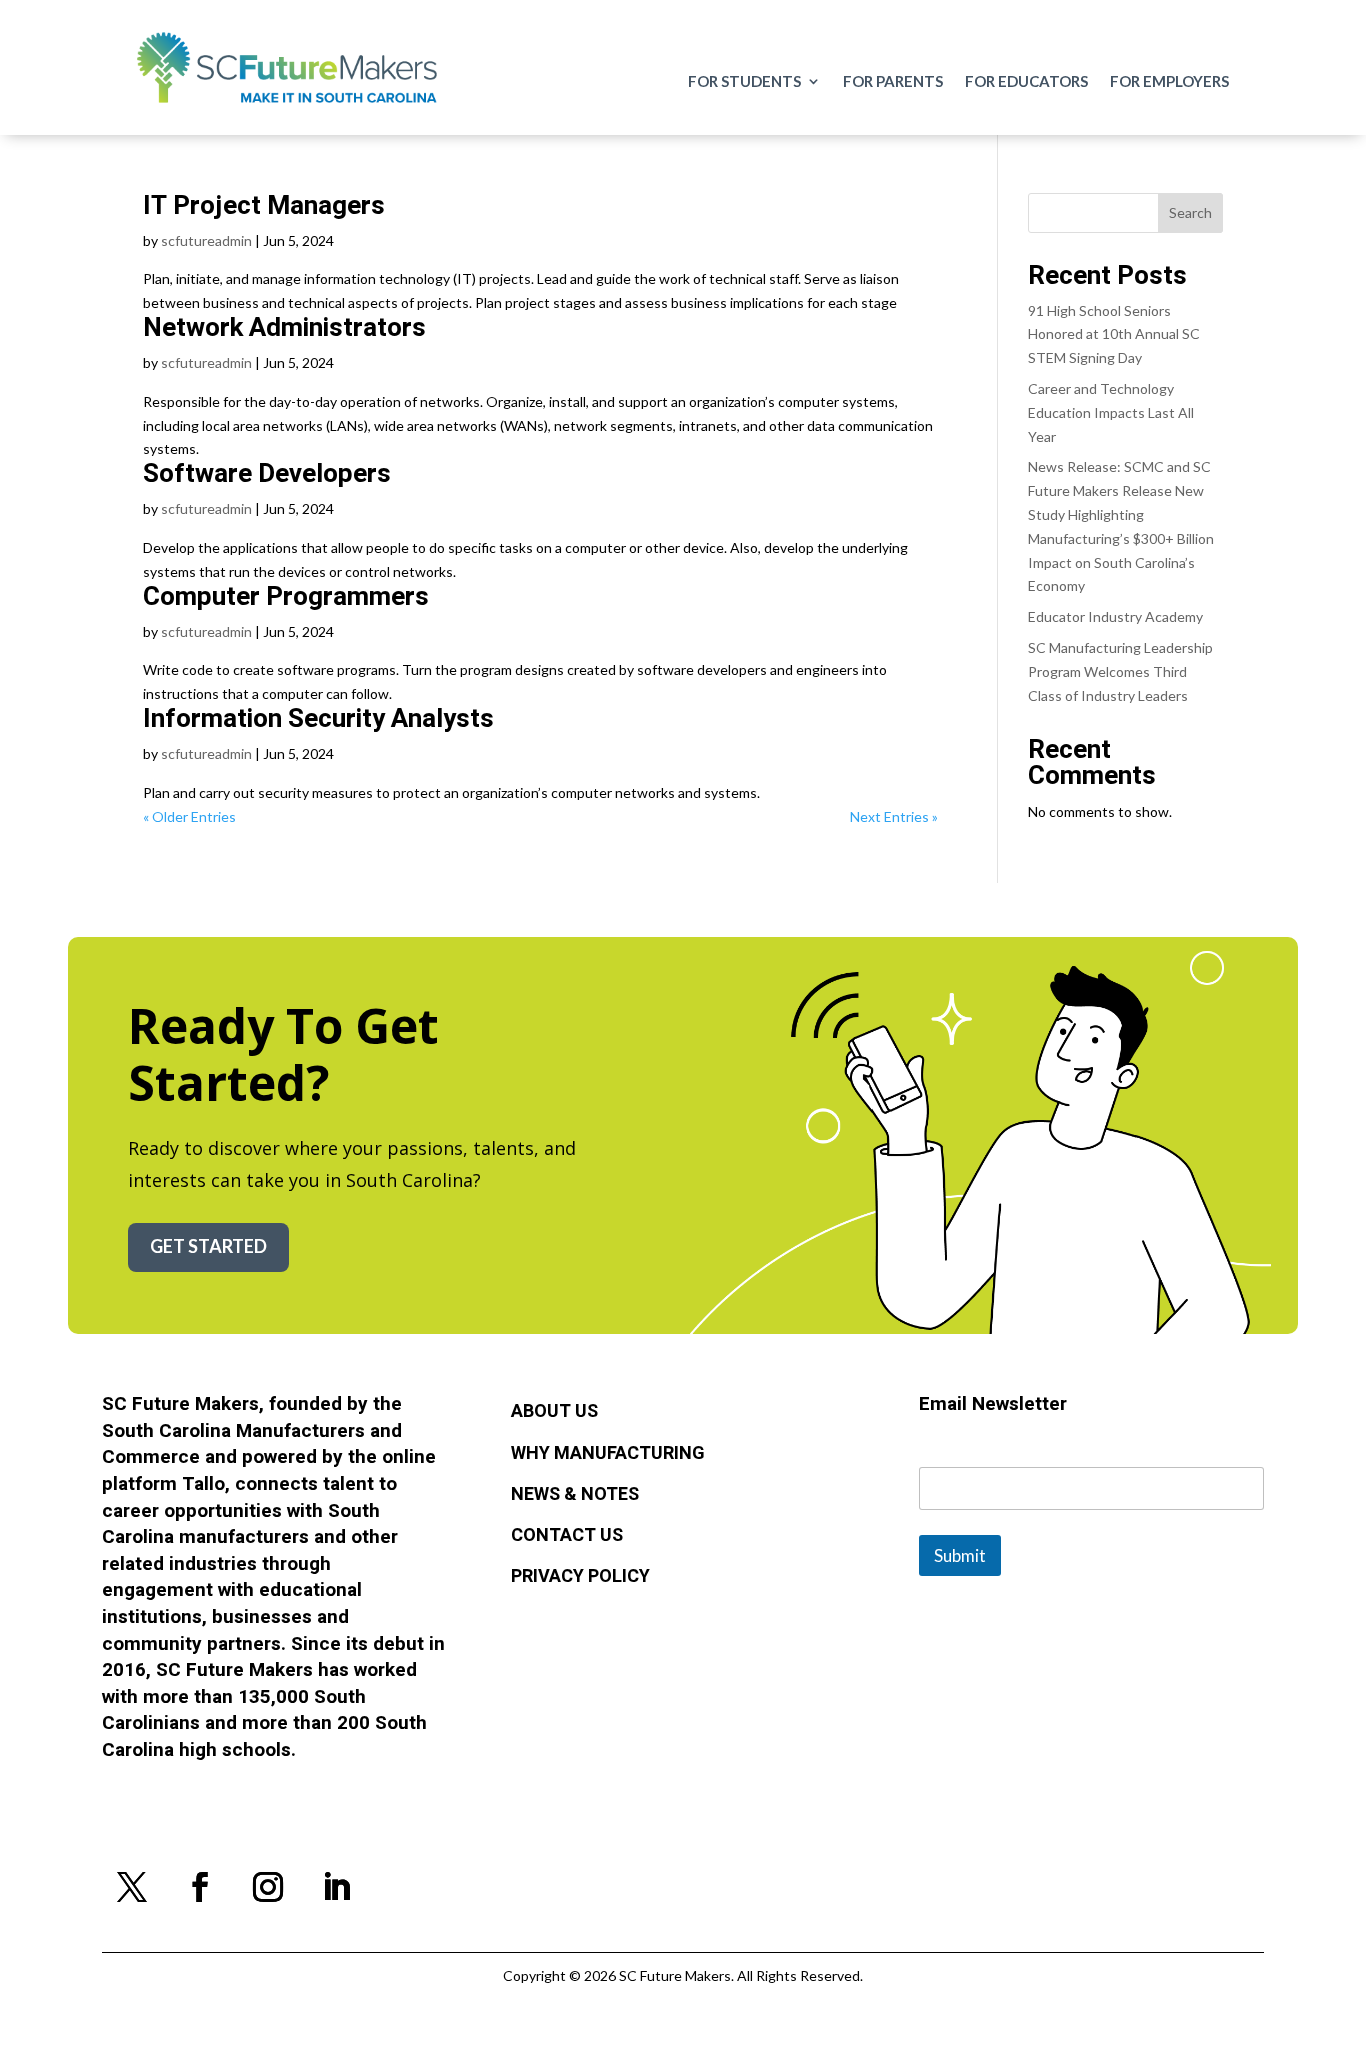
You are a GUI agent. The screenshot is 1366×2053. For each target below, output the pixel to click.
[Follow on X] (132, 1887)
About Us (554, 1412)
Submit (960, 1555)
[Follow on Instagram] (268, 1887)
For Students (744, 82)
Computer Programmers (286, 597)
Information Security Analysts (318, 719)
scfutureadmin (206, 240)
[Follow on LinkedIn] (336, 1887)
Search (1190, 212)
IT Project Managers (264, 206)
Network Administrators (284, 328)
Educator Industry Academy (1115, 616)
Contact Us (567, 1536)
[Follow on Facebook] (200, 1887)
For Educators (1026, 82)
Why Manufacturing (608, 1454)
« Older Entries (189, 816)
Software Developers (267, 474)
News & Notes (575, 1495)
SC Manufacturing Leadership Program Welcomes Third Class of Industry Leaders (1120, 671)
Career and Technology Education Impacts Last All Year (1111, 412)
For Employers (1169, 82)
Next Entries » (894, 816)
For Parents (893, 82)
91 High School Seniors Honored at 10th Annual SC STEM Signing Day (1114, 334)
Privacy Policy (580, 1577)
